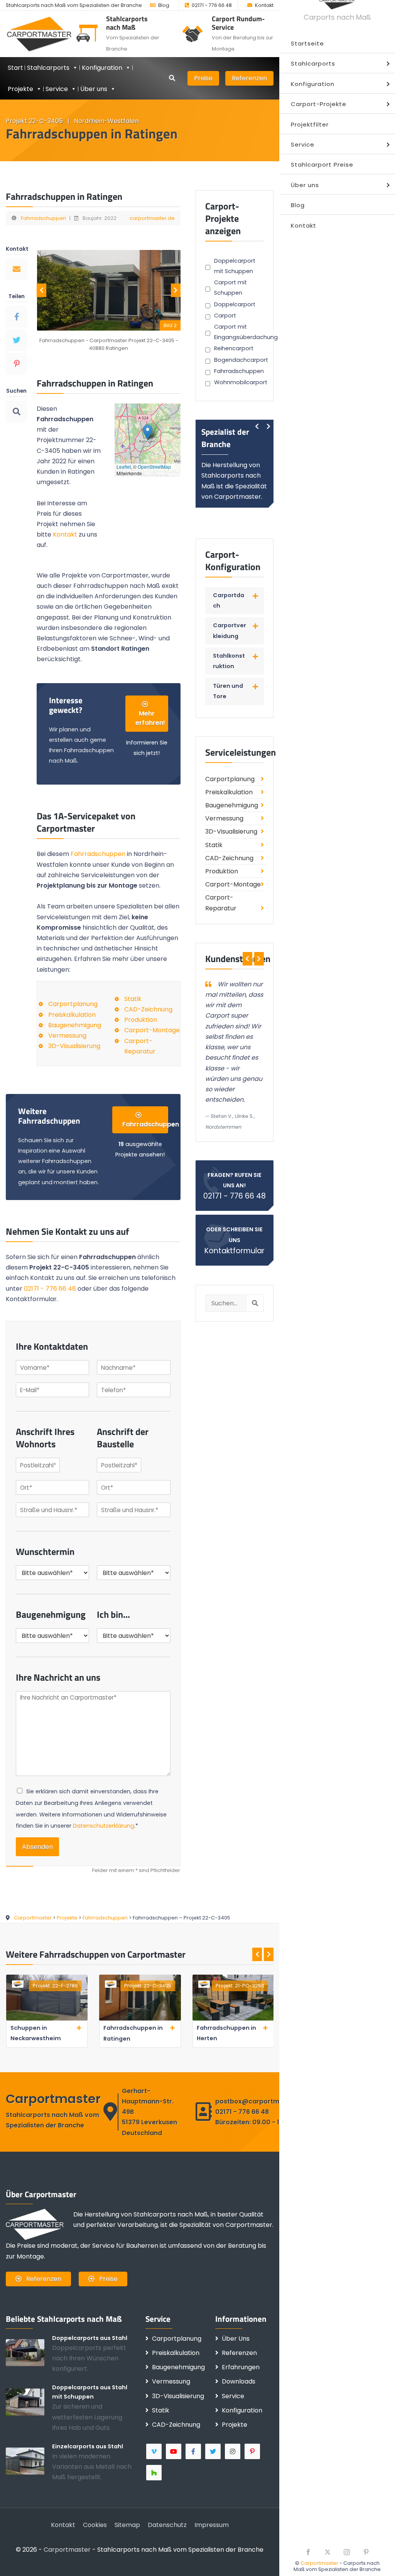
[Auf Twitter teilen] (17, 340)
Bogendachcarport (241, 360)
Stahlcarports (48, 68)
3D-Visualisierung (74, 1046)
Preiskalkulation (72, 1015)
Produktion (141, 1020)
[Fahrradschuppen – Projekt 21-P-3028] (233, 2019)
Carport (225, 316)
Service (57, 89)
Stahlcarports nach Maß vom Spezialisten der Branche (74, 5)
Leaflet (124, 467)
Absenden (37, 1847)
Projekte (20, 89)
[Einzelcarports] (29, 2461)
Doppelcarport (235, 304)
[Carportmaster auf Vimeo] (154, 2451)
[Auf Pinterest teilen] (17, 364)
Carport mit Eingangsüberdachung (246, 332)
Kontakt (264, 5)
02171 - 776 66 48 (212, 5)
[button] (148, 432)
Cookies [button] (95, 2525)
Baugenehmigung (75, 1025)
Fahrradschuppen (43, 218)
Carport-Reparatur (221, 903)
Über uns (94, 89)
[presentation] (41, 290)
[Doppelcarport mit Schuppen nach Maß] (29, 2402)
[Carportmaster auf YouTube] (174, 2451)
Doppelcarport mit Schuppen (235, 266)
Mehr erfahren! (150, 718)
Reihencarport (234, 348)
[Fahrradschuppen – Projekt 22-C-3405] (46, 2019)
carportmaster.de (152, 218)
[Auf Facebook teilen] (17, 317)
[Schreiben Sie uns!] (17, 269)
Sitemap (127, 2525)
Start (15, 68)
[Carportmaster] (40, 34)
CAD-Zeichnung (148, 1009)
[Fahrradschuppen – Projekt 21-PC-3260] (140, 2019)
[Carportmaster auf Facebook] (194, 2451)
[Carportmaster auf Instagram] (233, 2451)
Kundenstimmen (238, 959)
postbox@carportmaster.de (261, 2101)
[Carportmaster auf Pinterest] (253, 2451)
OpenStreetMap (154, 467)
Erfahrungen (241, 2367)
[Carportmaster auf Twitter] (214, 2451)
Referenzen (249, 78)
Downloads (239, 2381)
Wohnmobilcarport (241, 382)
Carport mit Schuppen (230, 288)
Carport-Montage (152, 1030)
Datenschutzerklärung (104, 1826)
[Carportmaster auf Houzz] (154, 2473)
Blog (164, 5)
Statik (133, 999)
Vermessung (67, 1036)
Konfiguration (242, 2410)
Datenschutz (167, 2525)
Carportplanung (73, 1004)
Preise (203, 78)
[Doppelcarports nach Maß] (29, 2352)
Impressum (212, 2525)
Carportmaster (319, 2563)
